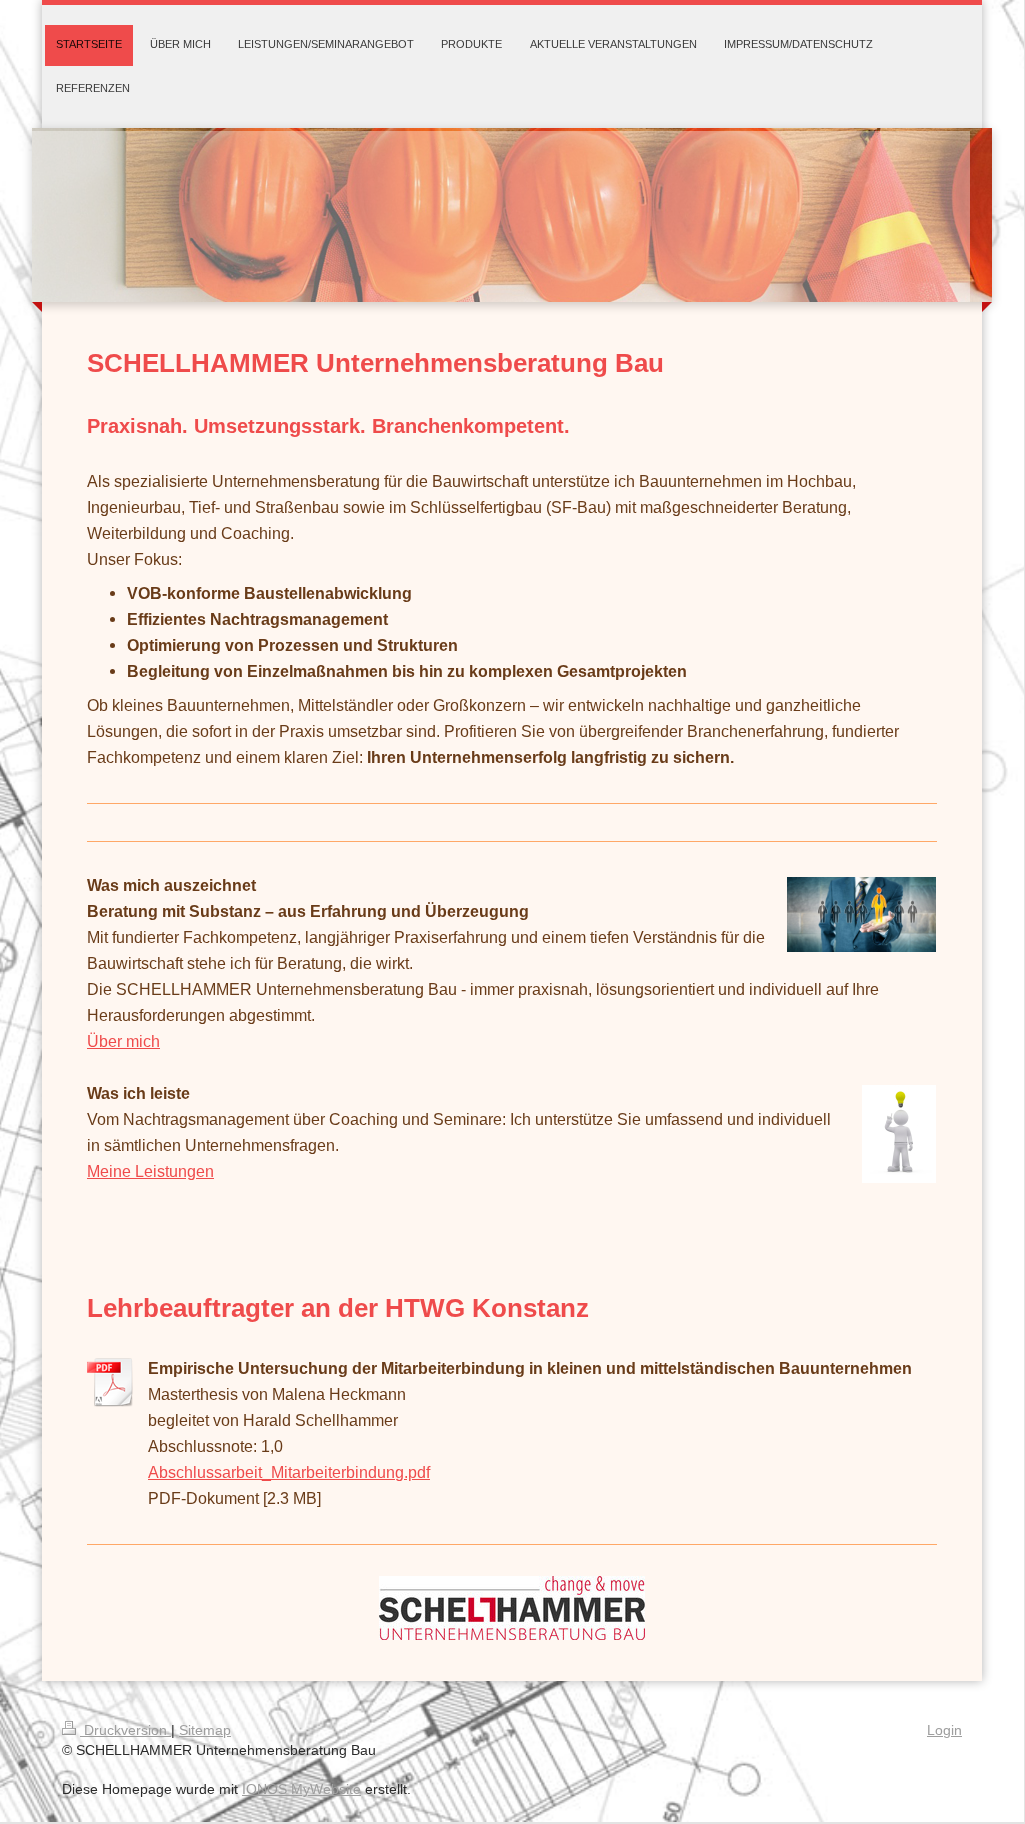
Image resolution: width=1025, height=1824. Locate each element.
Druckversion (125, 1730)
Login (944, 1730)
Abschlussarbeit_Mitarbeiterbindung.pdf (289, 1472)
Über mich (123, 1041)
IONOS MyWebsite (301, 1789)
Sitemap (205, 1730)
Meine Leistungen (150, 1171)
